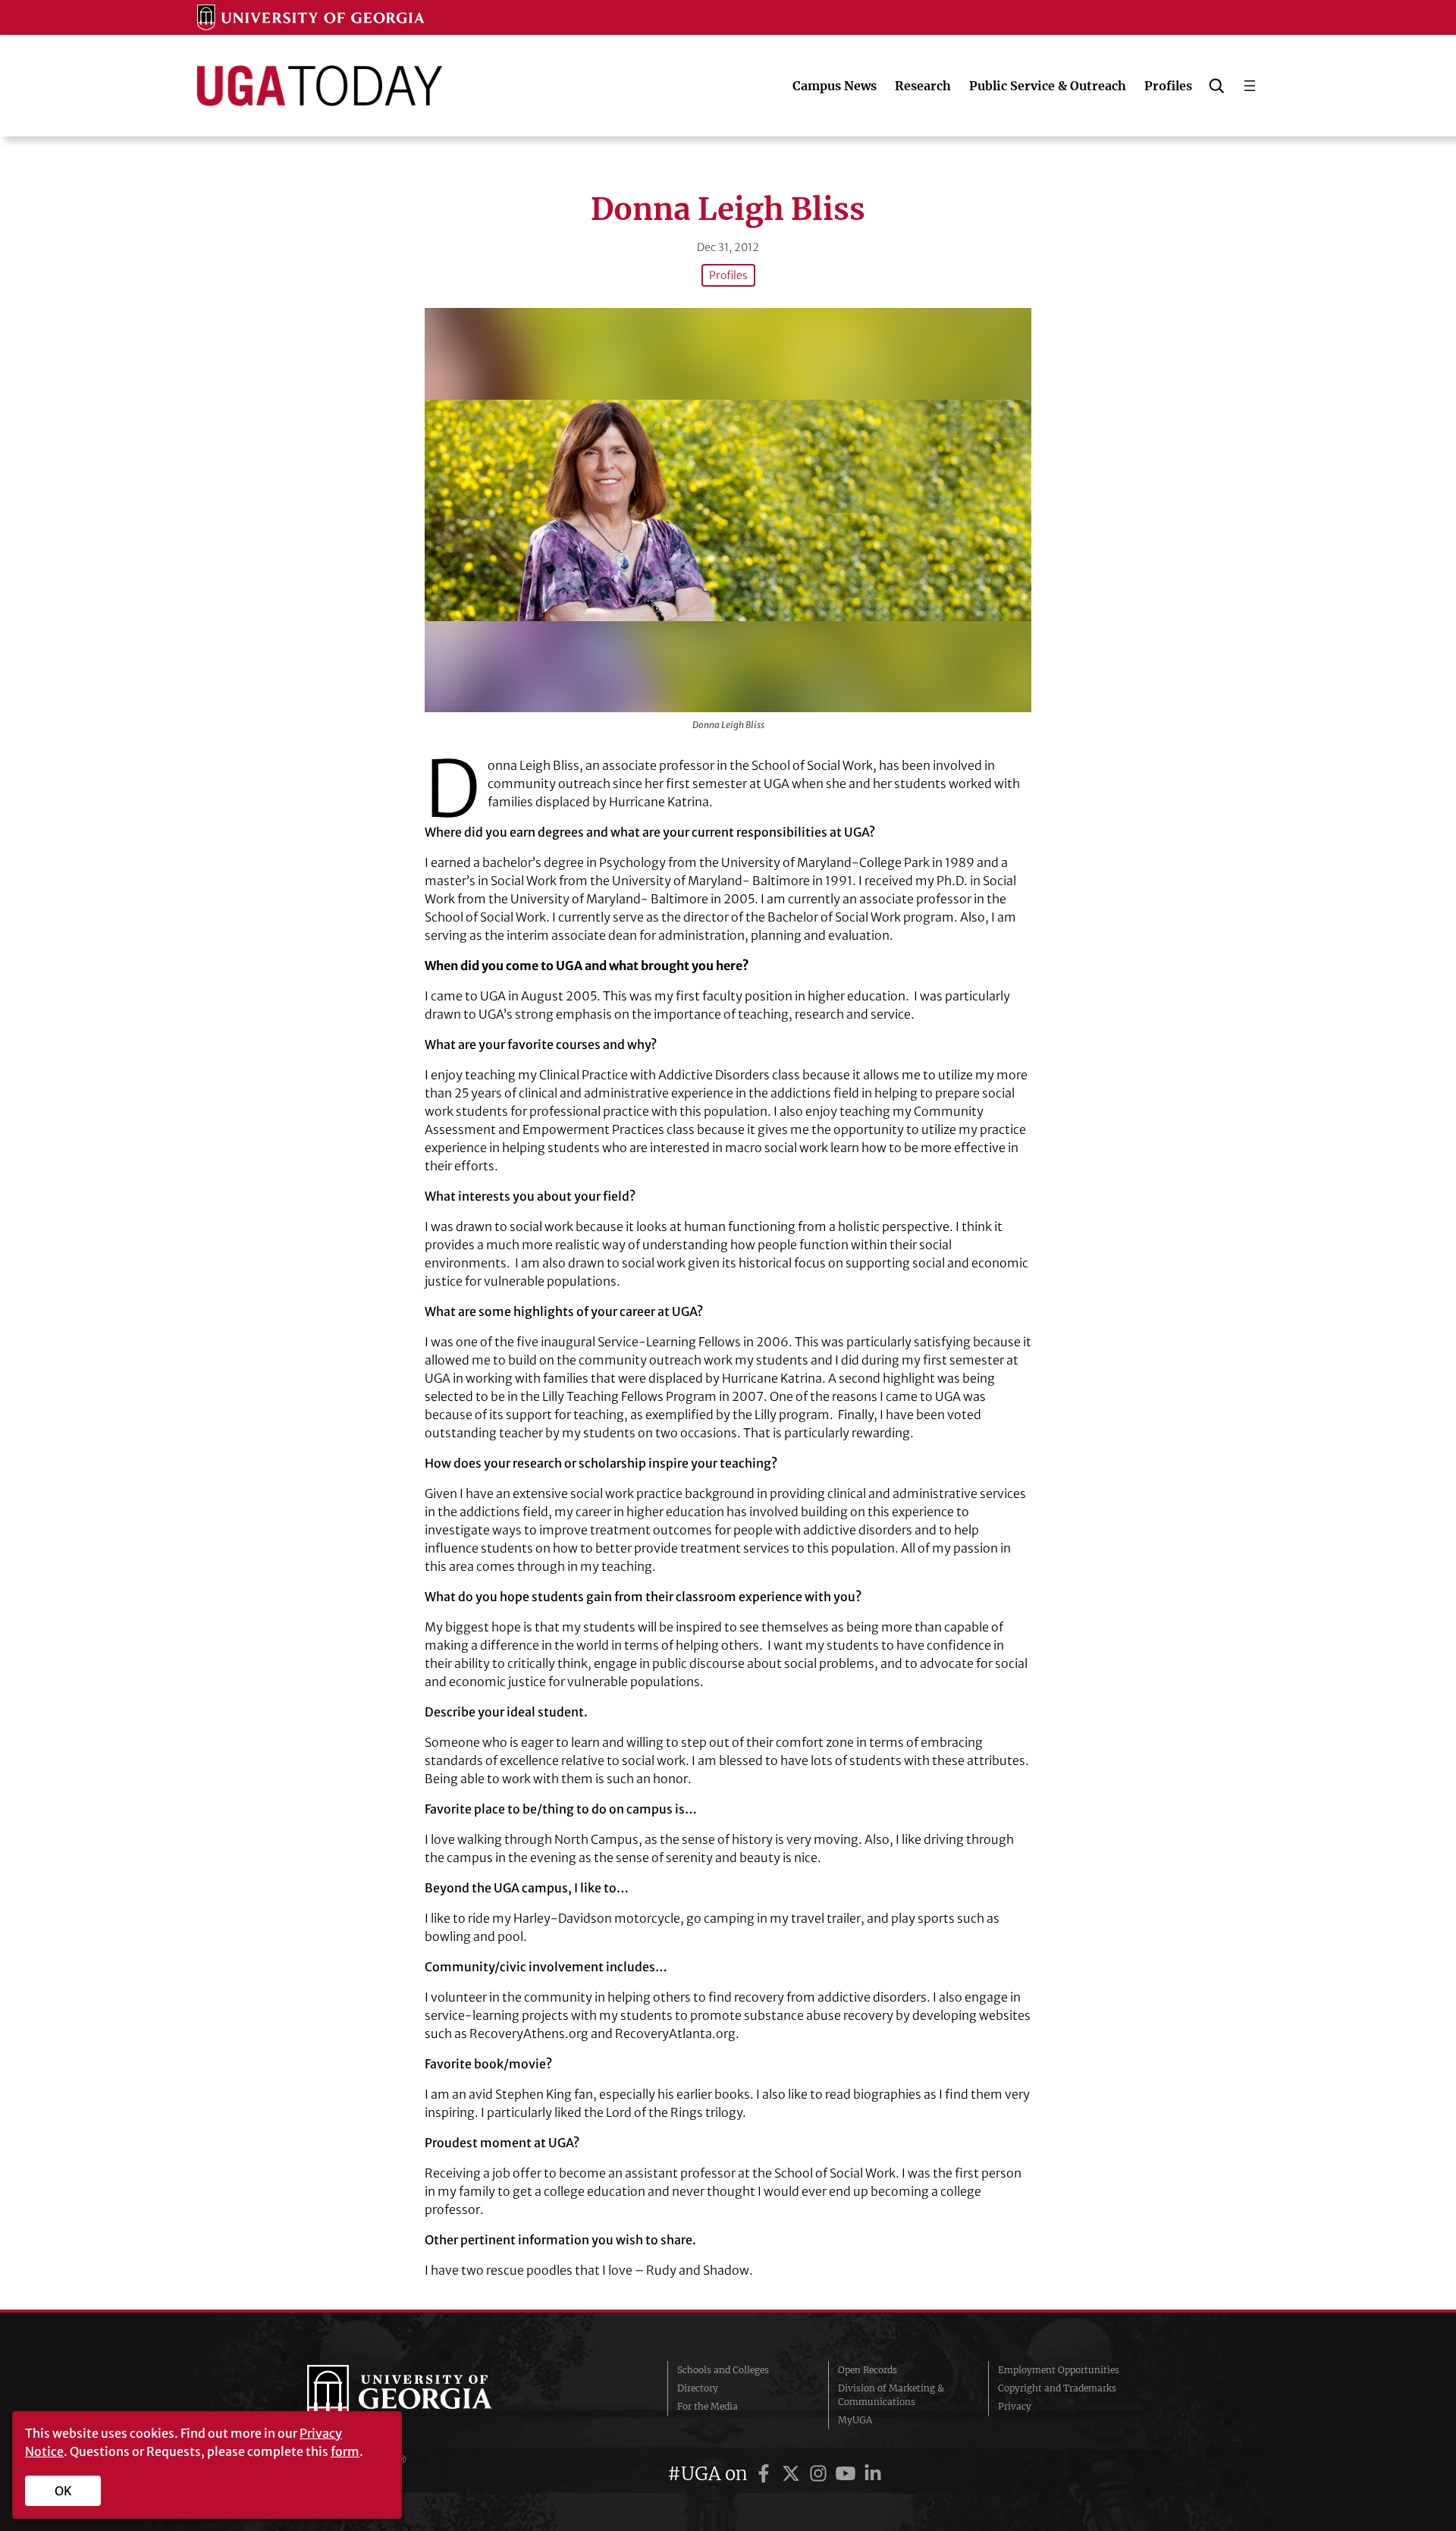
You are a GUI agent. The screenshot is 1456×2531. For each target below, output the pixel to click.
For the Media (708, 2406)
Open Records (868, 2370)
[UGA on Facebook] (766, 2474)
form (345, 2451)
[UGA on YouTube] (848, 2474)
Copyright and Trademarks (1057, 2388)
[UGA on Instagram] (821, 2474)
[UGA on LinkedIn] (873, 2474)
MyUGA (855, 2420)
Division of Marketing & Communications (891, 2395)
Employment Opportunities (1059, 2370)
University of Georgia (421, 2395)
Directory (698, 2388)
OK (63, 2491)
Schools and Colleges (723, 2370)
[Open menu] (1250, 86)
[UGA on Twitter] (793, 2474)
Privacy (1015, 2406)
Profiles (728, 275)
